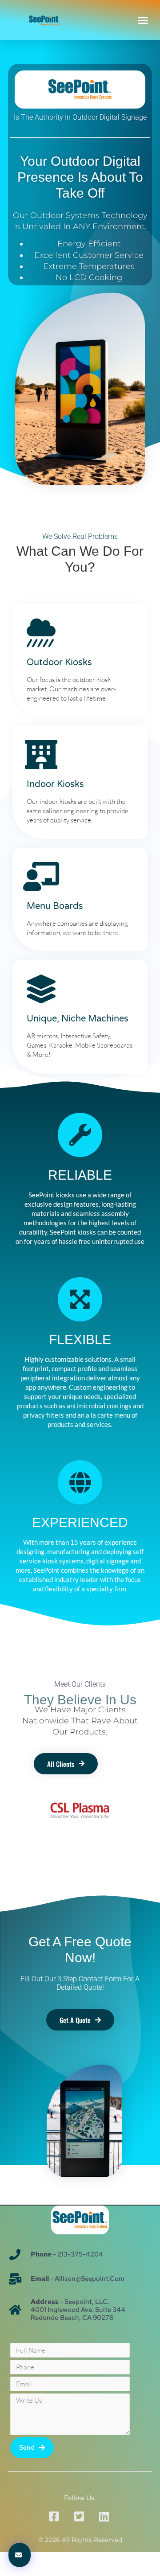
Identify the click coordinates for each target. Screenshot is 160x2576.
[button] (143, 20)
